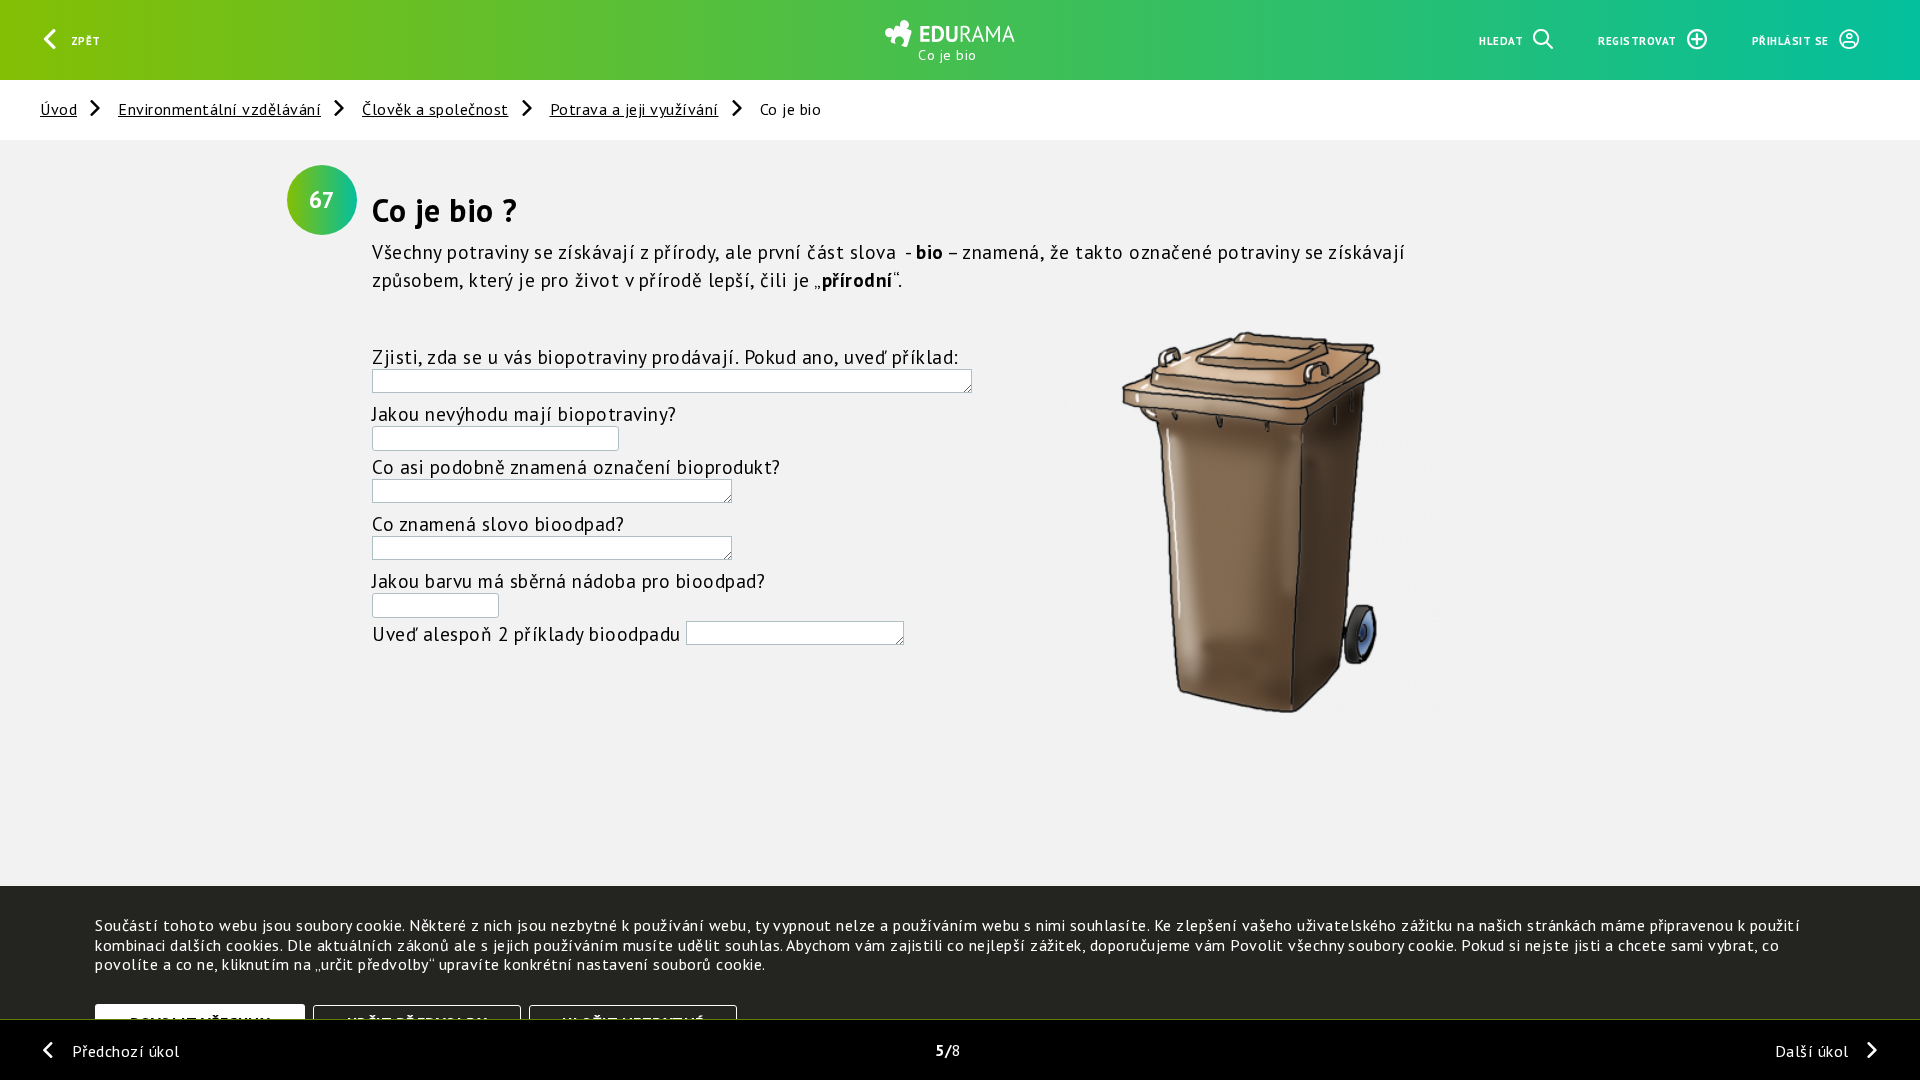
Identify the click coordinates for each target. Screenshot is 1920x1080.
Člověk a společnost (435, 109)
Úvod (58, 109)
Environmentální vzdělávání (219, 109)
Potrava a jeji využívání (634, 109)
